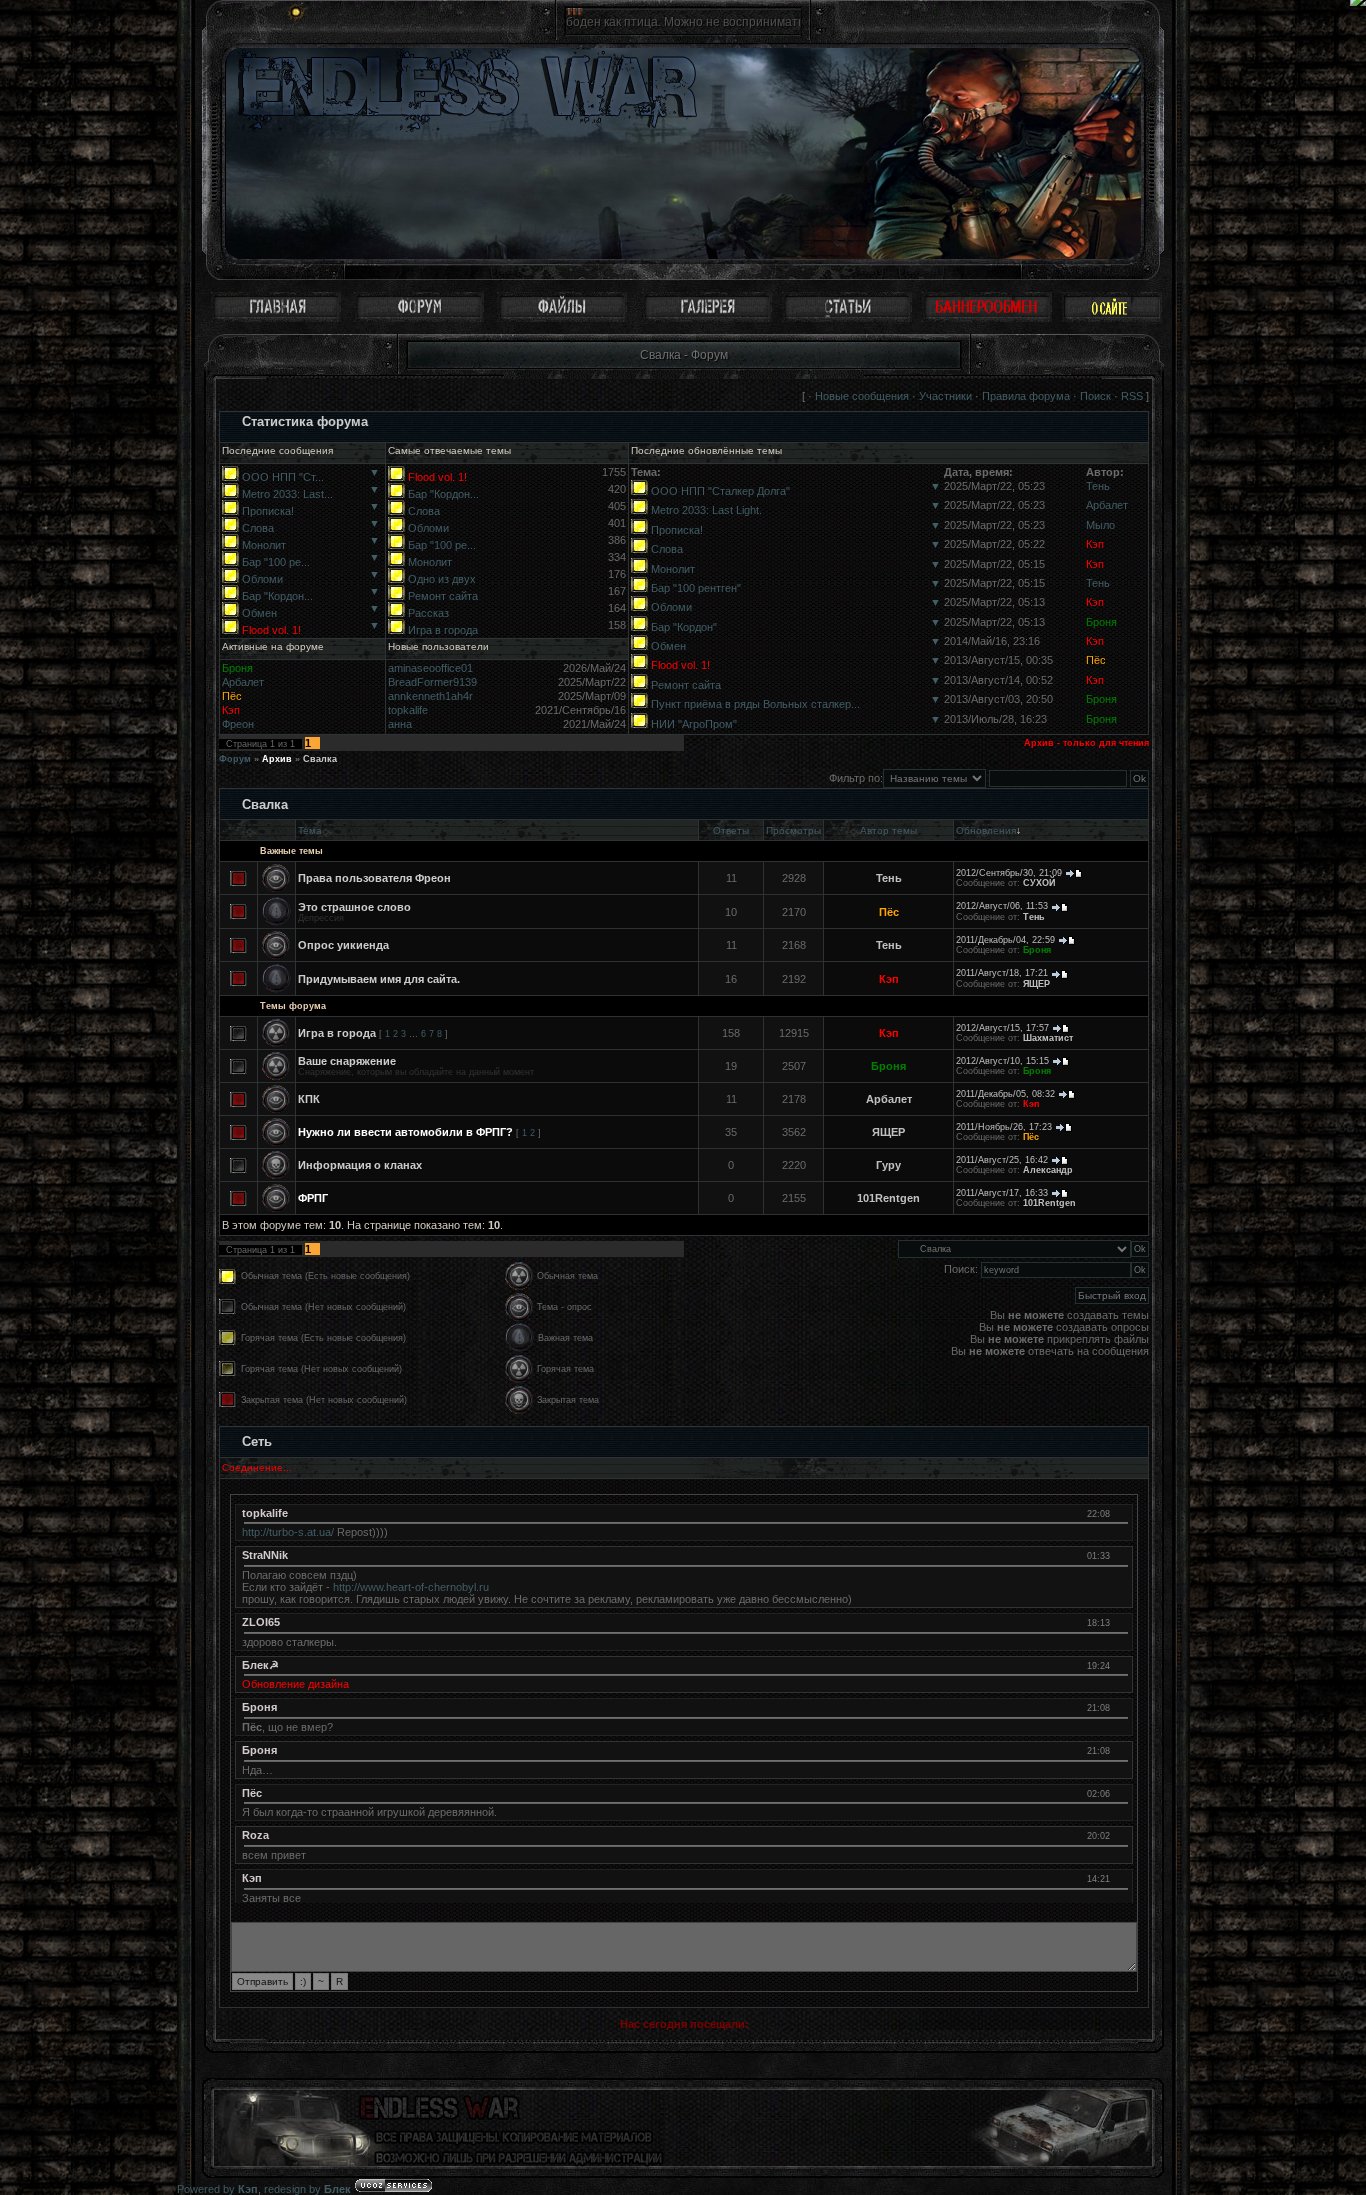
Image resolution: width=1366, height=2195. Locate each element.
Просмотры (793, 830)
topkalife (408, 710)
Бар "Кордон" (684, 627)
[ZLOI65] (1119, 1622)
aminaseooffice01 (430, 668)
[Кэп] (1119, 1878)
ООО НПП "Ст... (283, 477)
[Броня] (1119, 1707)
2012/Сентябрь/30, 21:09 (1009, 873)
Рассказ (428, 613)
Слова (258, 528)
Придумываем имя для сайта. (379, 979)
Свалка (320, 759)
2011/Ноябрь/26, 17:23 (1004, 1127)
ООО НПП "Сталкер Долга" (720, 491)
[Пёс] (1119, 1793)
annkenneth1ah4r (430, 696)
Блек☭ (260, 1665)
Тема (310, 830)
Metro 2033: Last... (287, 494)
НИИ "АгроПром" (694, 724)
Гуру (888, 1165)
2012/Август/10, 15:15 (1002, 1061)
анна (400, 724)
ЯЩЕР (1036, 984)
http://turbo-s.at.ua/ (288, 1532)
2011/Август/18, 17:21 (1002, 973)
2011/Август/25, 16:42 (1002, 1160)
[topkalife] (1119, 1513)
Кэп (1095, 544)
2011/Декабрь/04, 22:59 (1005, 940)
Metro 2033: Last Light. (706, 510)
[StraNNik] (1119, 1555)
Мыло (1100, 525)
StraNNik (265, 1555)
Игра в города (443, 630)
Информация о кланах (360, 1165)
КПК (309, 1099)
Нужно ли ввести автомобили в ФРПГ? (405, 1132)
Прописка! (268, 511)
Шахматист (1048, 1038)
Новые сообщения (862, 396)
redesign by (307, 2189)
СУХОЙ (1039, 883)
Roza (255, 1835)
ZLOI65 (261, 1622)
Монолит (264, 545)
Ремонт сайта (443, 596)
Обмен (259, 613)
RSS (1132, 396)
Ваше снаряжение (347, 1061)
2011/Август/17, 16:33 (1002, 1193)
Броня (1101, 622)
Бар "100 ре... (276, 562)
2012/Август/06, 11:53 (1002, 906)
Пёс (1096, 660)
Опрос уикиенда (343, 945)
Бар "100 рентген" (696, 588)
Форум (235, 759)
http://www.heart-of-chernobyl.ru (411, 1587)
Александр (1048, 1170)
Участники (945, 396)
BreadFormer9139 (432, 682)
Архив (277, 759)
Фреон (238, 724)
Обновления (986, 830)
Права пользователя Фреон (374, 878)
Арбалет (1107, 505)
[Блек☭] (1119, 1665)
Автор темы (888, 830)
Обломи (262, 579)
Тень (1098, 486)
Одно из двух (442, 579)
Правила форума (1026, 396)
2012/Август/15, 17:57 (1002, 1028)
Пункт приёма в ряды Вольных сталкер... (755, 704)
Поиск (1095, 396)
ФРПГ (313, 1198)
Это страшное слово (354, 907)
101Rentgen (888, 1198)
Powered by (217, 2189)
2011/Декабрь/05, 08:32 (1005, 1094)
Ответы (731, 830)
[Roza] (1119, 1835)
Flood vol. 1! (271, 630)
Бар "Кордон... (277, 596)
